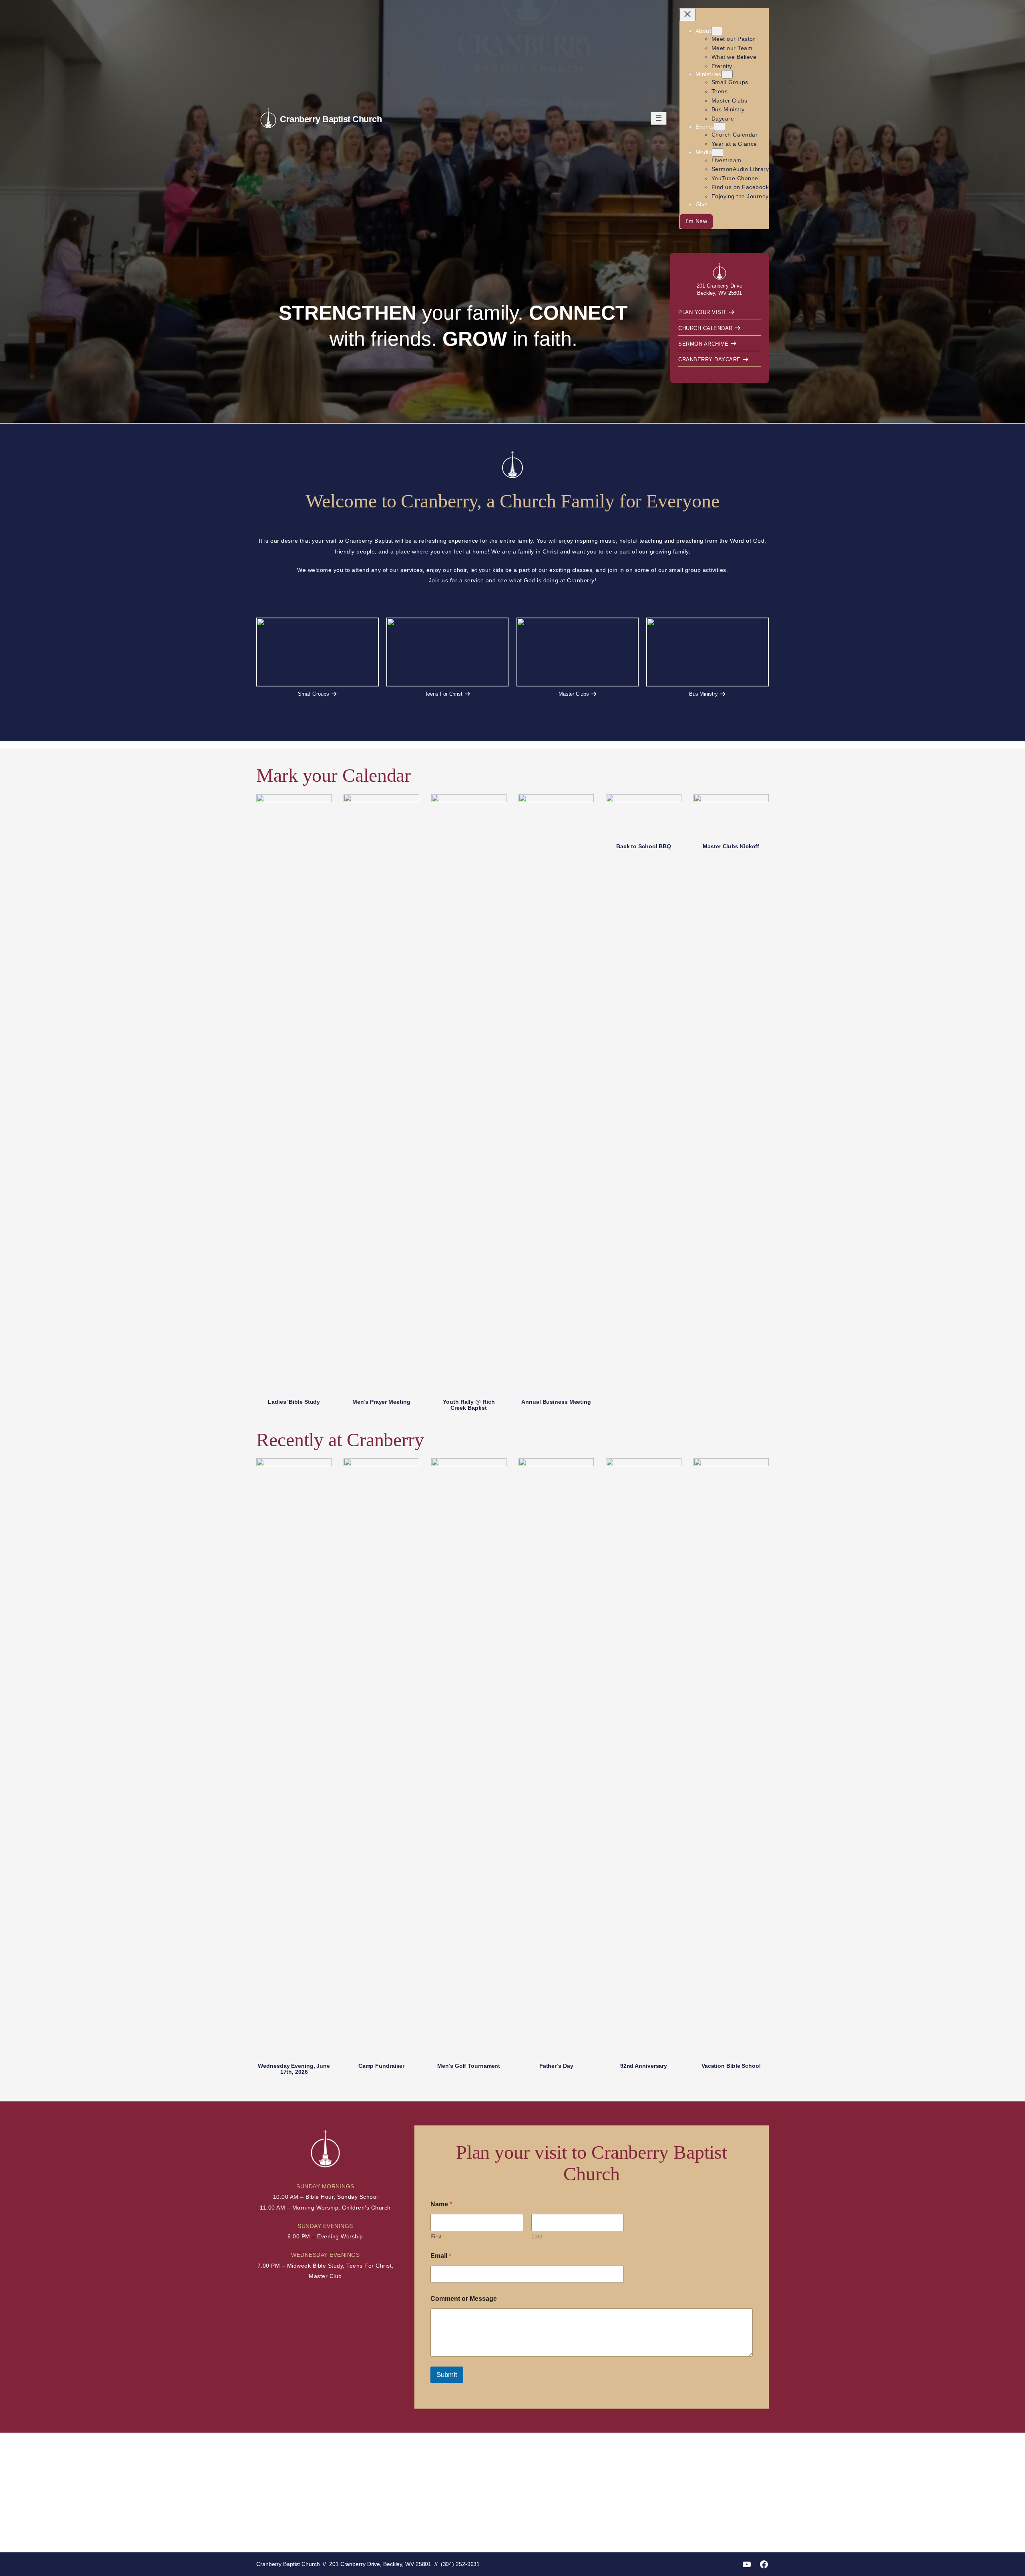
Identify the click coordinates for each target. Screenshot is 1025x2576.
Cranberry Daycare (709, 359)
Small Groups (314, 694)
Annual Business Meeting (556, 1402)
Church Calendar (705, 328)
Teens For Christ (443, 694)
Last (537, 2236)
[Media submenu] (717, 152)
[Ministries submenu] (727, 74)
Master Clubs (573, 694)
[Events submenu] (720, 127)
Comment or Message (464, 2299)
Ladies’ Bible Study (294, 1402)
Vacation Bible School (731, 2066)
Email (441, 2256)
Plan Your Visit (702, 312)
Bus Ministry (703, 694)
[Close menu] (687, 15)
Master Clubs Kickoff (731, 846)
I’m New (696, 221)
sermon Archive (703, 344)
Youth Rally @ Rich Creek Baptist (469, 1405)
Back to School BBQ (644, 846)
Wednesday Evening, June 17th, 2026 (294, 2069)
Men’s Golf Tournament (469, 2066)
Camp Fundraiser (382, 2066)
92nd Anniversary (644, 2066)
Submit (447, 2375)
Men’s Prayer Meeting (381, 1402)
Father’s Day (556, 2066)
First (436, 2236)
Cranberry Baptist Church (331, 119)
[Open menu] (659, 118)
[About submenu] (717, 31)
